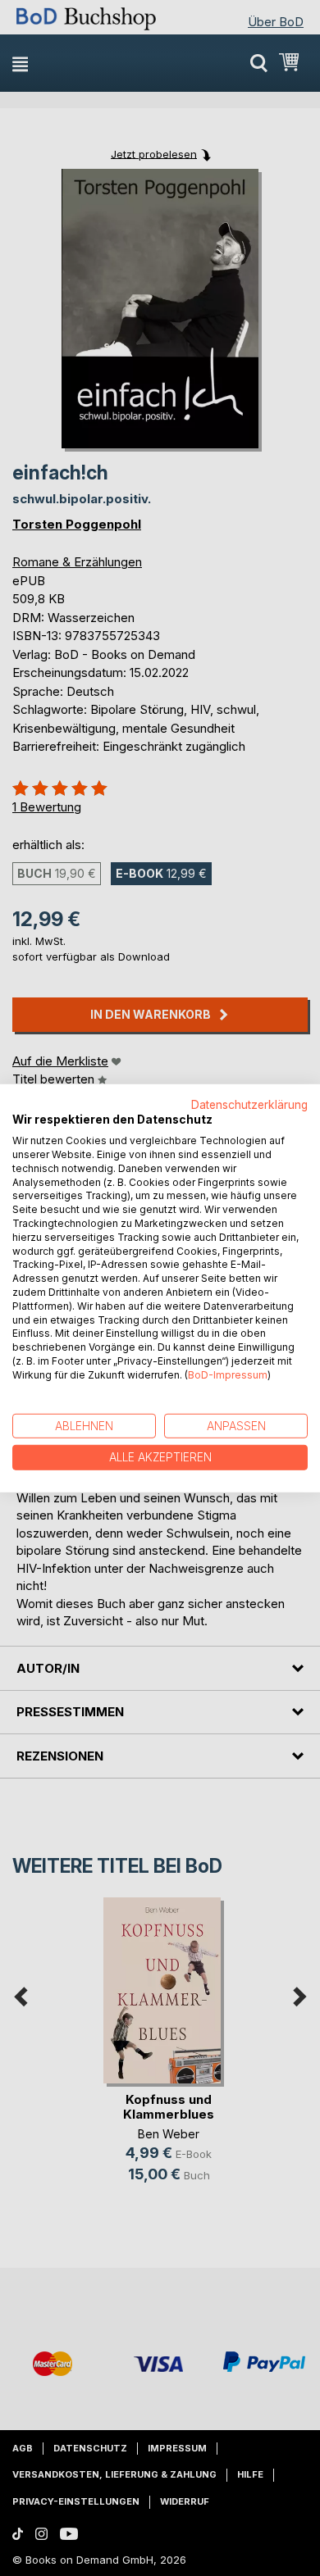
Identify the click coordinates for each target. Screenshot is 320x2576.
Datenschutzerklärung (249, 1104)
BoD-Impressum (228, 1375)
